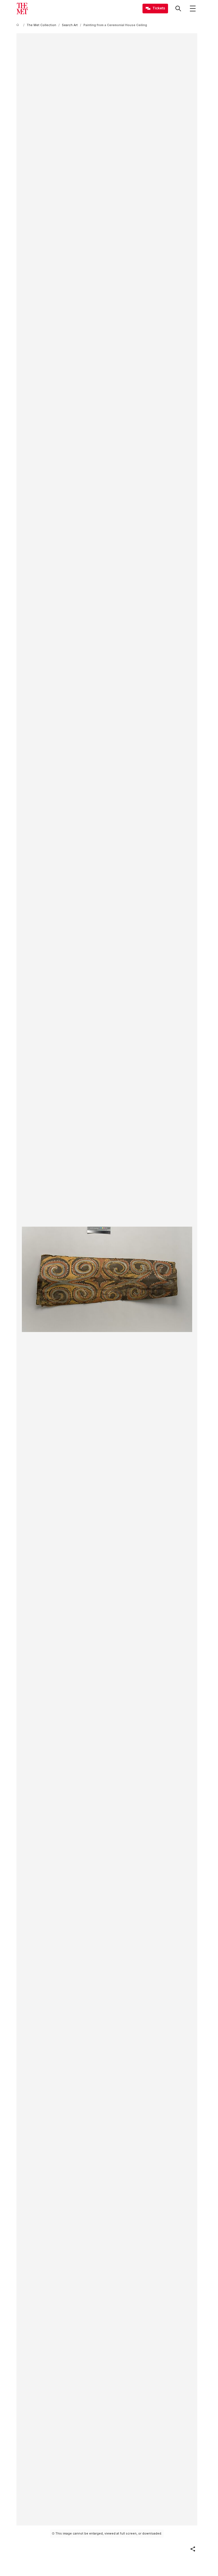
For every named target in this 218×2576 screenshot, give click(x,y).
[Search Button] (178, 9)
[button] (193, 2549)
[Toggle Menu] (193, 9)
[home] (19, 25)
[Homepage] (22, 9)
